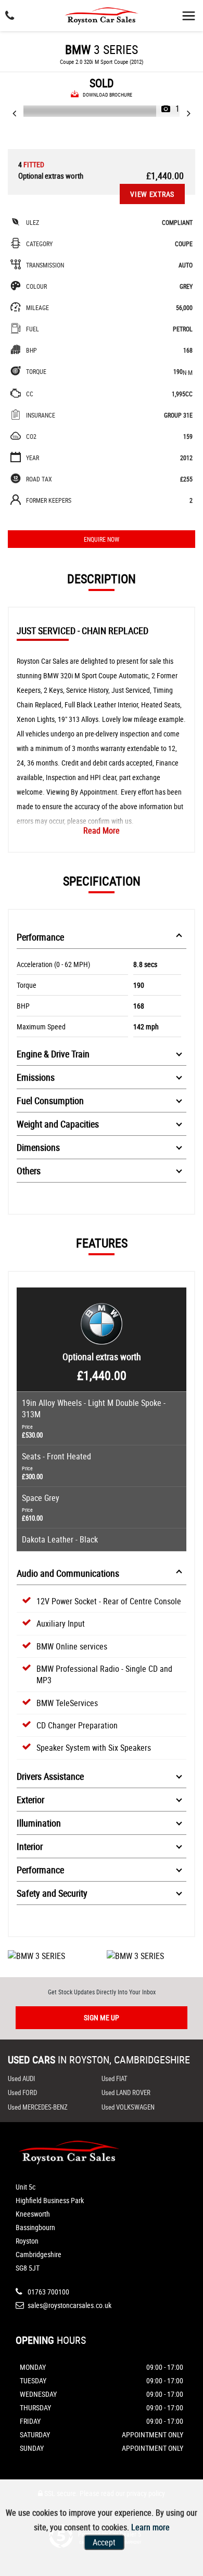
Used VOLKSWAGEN (128, 2107)
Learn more (150, 2527)
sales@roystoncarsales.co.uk (69, 2305)
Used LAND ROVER (126, 2092)
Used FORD (22, 2092)
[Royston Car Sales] (102, 14)
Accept (104, 2542)
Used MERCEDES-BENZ (38, 2107)
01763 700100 (48, 2292)
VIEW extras (152, 194)
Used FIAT (115, 2078)
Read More (102, 830)
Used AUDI (21, 2078)
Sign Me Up (102, 2017)
